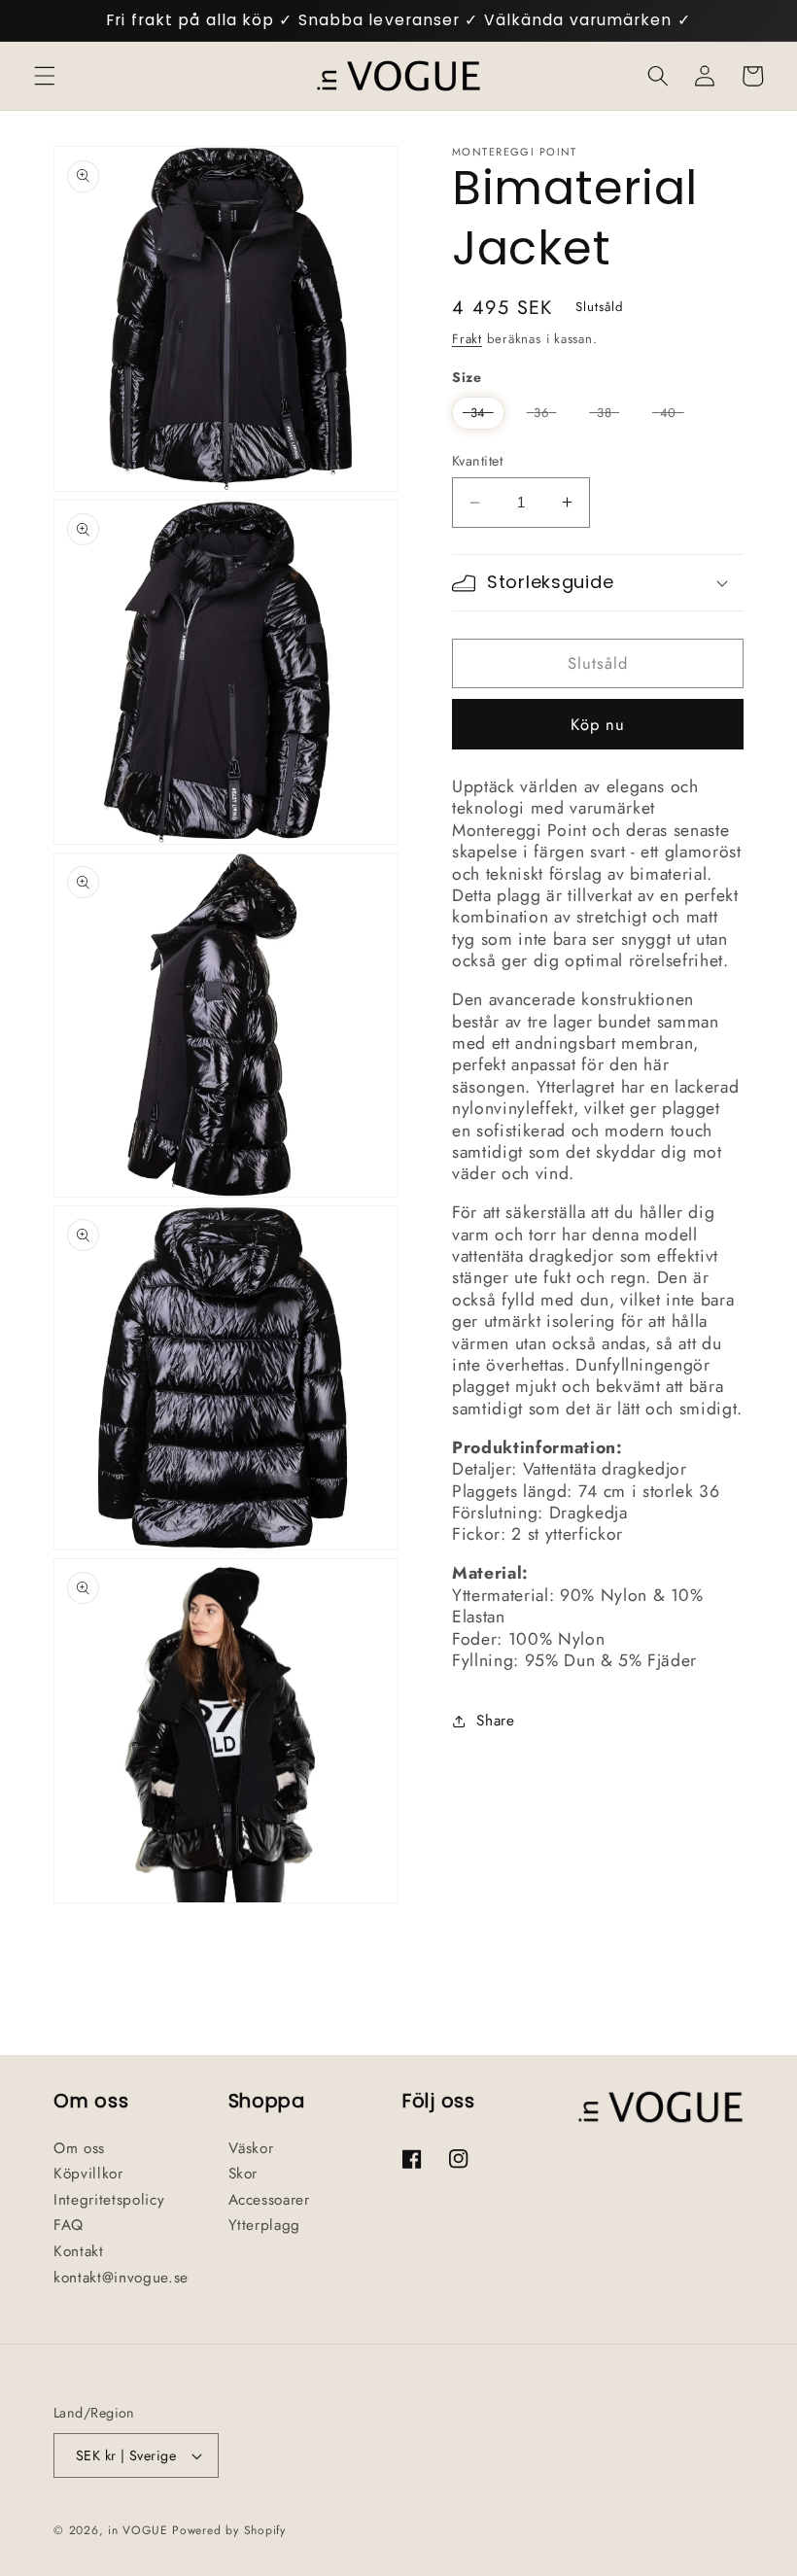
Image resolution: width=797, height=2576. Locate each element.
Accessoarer (269, 2200)
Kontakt (79, 2251)
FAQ (69, 2225)
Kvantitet (477, 461)
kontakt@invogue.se (121, 2278)
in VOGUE (138, 2530)
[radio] (478, 413)
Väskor (251, 2148)
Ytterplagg (265, 2225)
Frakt (467, 339)
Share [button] (495, 1721)
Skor (243, 2174)
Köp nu (598, 724)
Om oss (79, 2148)
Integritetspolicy (109, 2200)
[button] (45, 76)
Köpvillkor (88, 2174)
